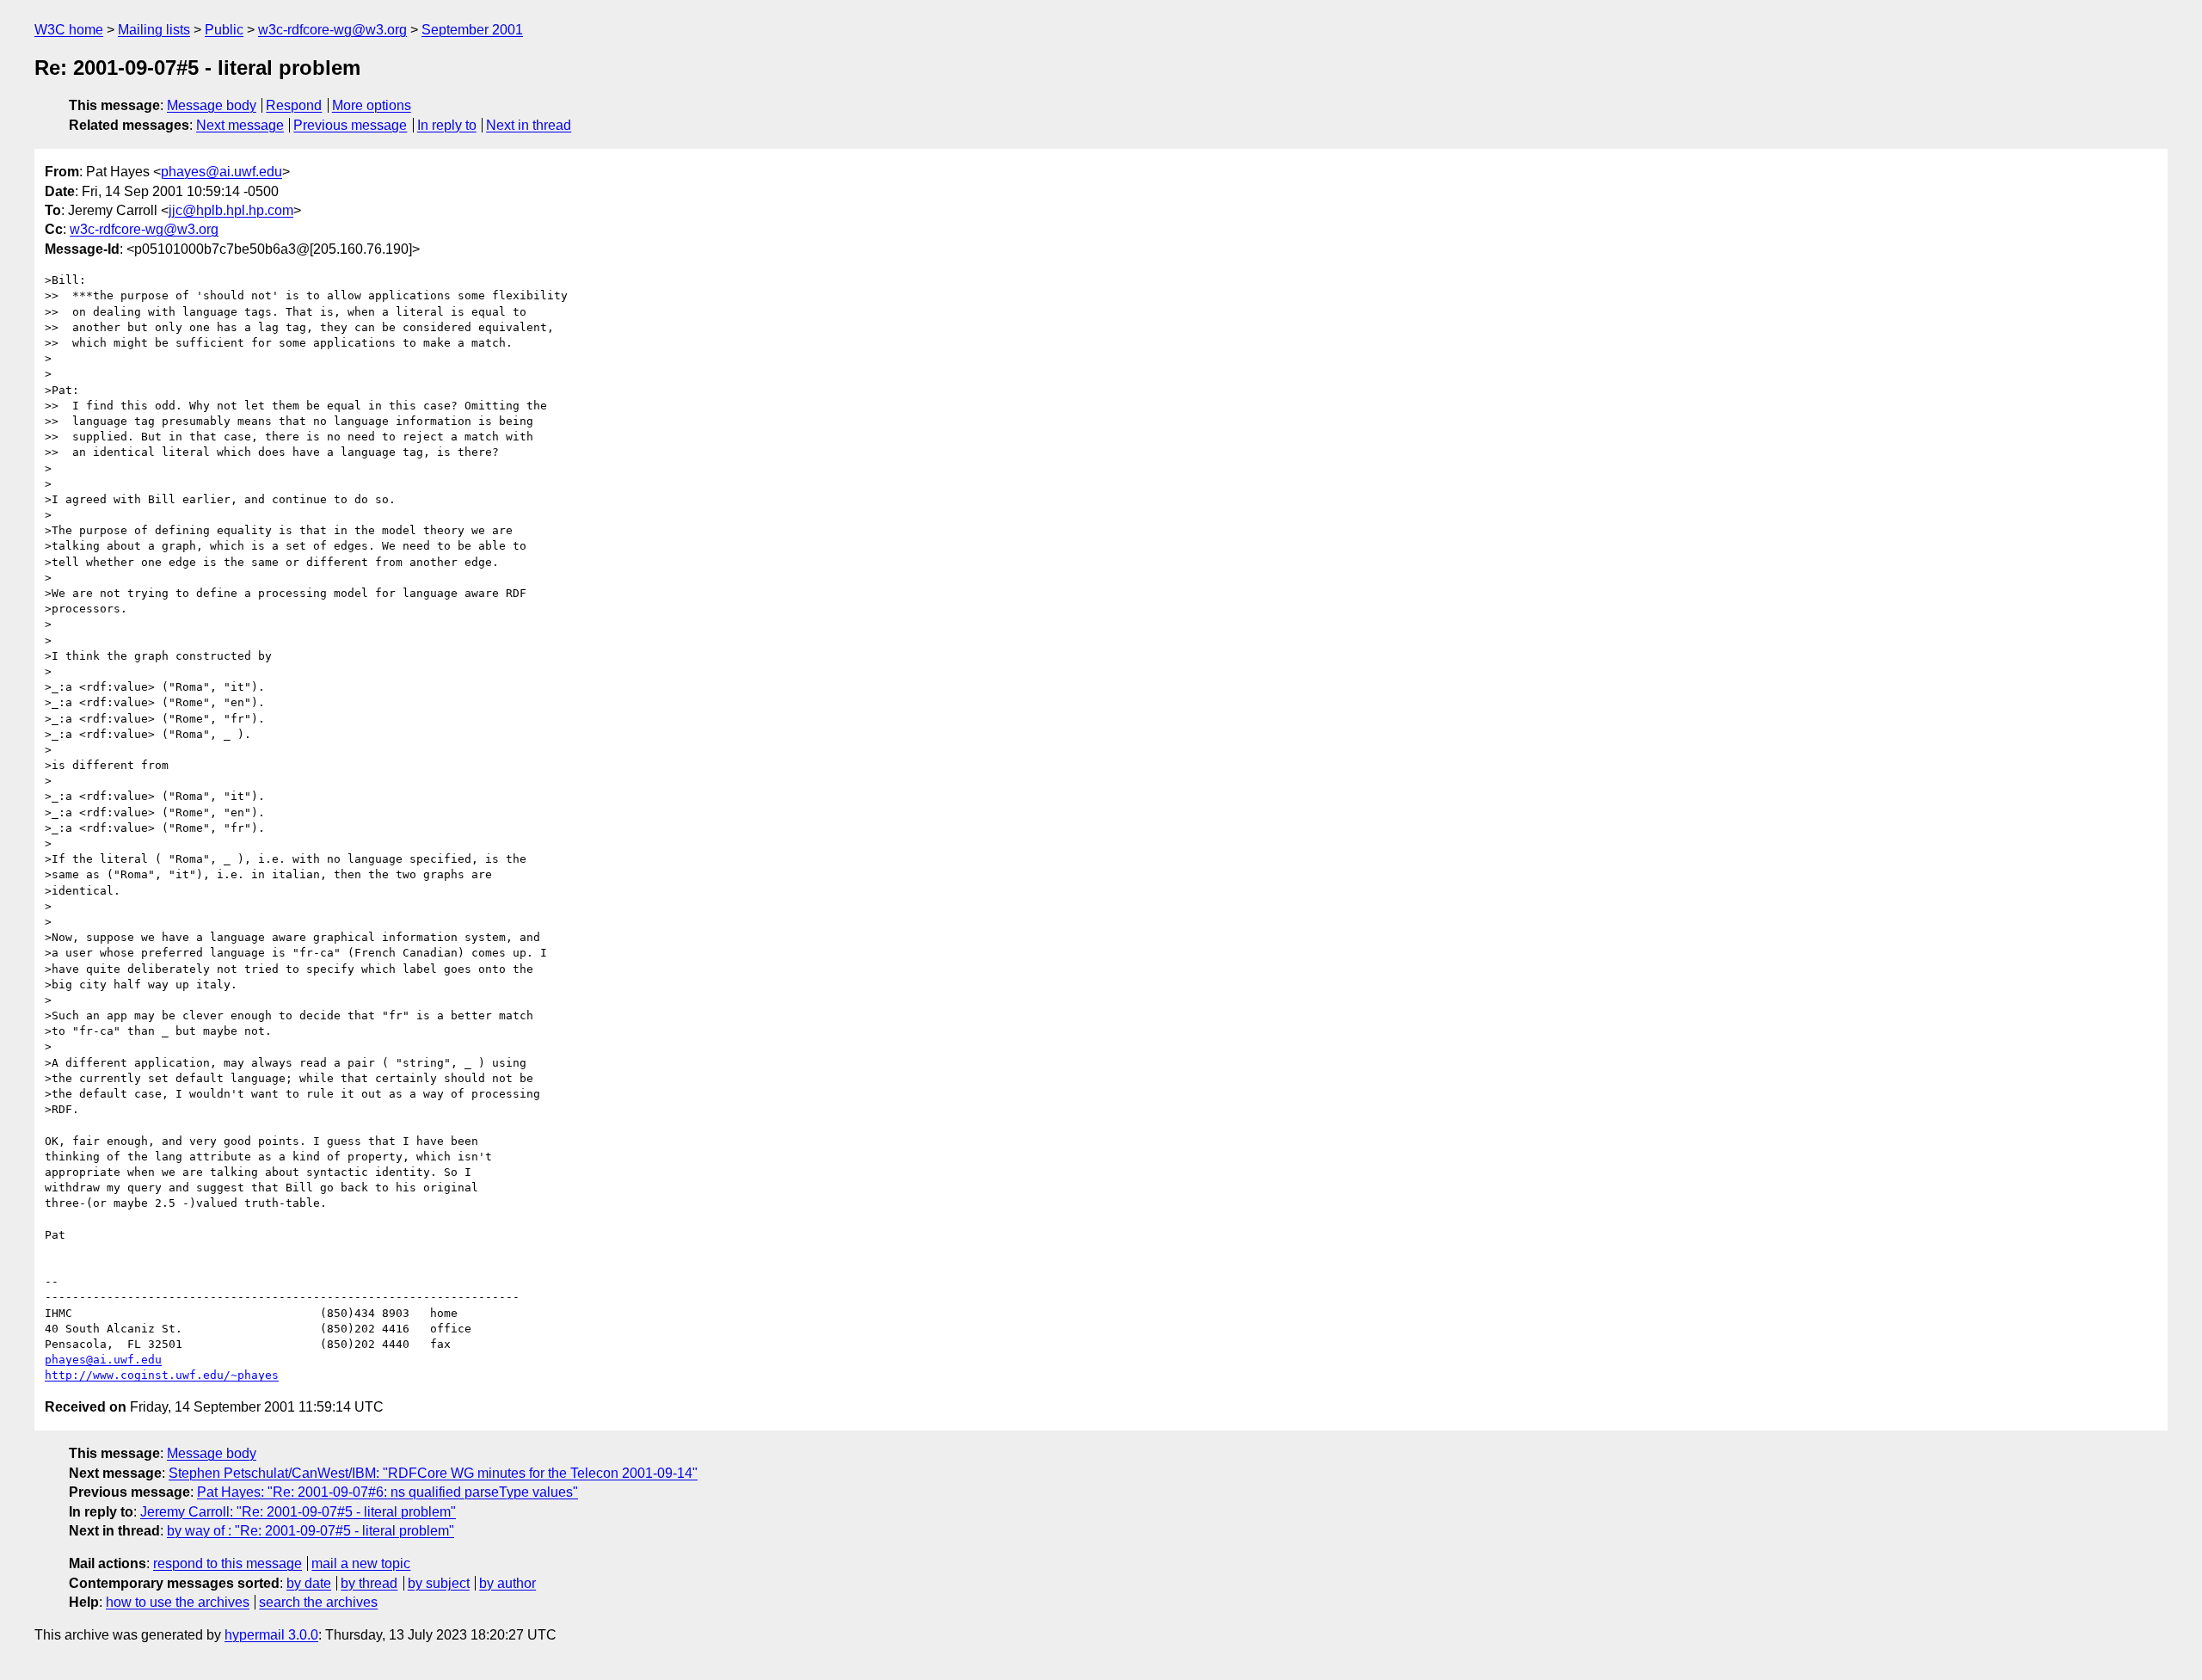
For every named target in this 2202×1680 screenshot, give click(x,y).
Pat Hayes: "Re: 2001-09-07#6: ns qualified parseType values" (388, 1492)
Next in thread (529, 125)
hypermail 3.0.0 (271, 1635)
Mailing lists (154, 30)
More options (372, 105)
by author (507, 1583)
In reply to (447, 125)
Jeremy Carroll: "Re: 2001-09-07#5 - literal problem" (298, 1512)
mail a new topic (361, 1563)
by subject (439, 1583)
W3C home (69, 30)
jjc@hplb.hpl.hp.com (231, 210)
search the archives (318, 1602)
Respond (294, 105)
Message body (212, 105)
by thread (369, 1583)
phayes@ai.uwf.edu (221, 172)
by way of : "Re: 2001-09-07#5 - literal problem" (311, 1531)
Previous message (350, 125)
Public (224, 30)
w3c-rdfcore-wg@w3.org (332, 30)
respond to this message (228, 1563)
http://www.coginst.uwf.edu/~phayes (162, 1375)
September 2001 (472, 30)
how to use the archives (178, 1602)
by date (309, 1583)
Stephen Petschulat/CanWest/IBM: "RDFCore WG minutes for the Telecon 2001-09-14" (433, 1473)
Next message (240, 125)
